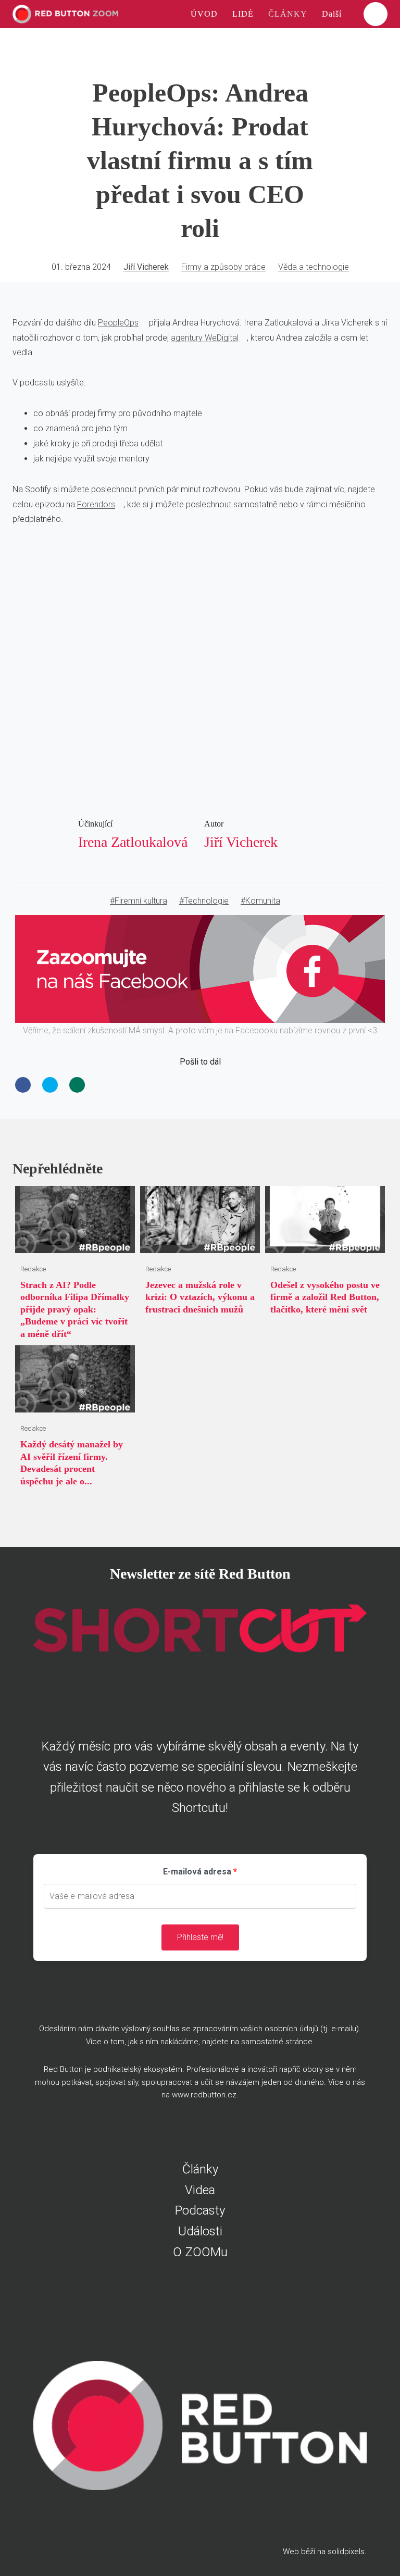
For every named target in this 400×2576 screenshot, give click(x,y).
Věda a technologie (314, 267)
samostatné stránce (277, 2042)
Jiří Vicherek (146, 267)
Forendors (96, 504)
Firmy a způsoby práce (223, 267)
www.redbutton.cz (204, 2095)
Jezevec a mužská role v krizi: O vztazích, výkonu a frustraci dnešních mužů (200, 1297)
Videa (200, 2190)
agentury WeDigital (205, 338)
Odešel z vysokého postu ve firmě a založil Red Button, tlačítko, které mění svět (325, 1297)
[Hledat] (376, 14)
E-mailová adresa (197, 1872)
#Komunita (260, 901)
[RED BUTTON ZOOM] (65, 14)
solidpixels (346, 2552)
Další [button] (333, 14)
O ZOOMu (200, 2252)
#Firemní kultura (139, 901)
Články (200, 2169)
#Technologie (204, 901)
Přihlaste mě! (200, 1937)
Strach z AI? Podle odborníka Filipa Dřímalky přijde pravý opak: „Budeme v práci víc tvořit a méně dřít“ (75, 1309)
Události (200, 2231)
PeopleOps (118, 323)
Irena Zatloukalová (133, 842)
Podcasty (200, 2210)
